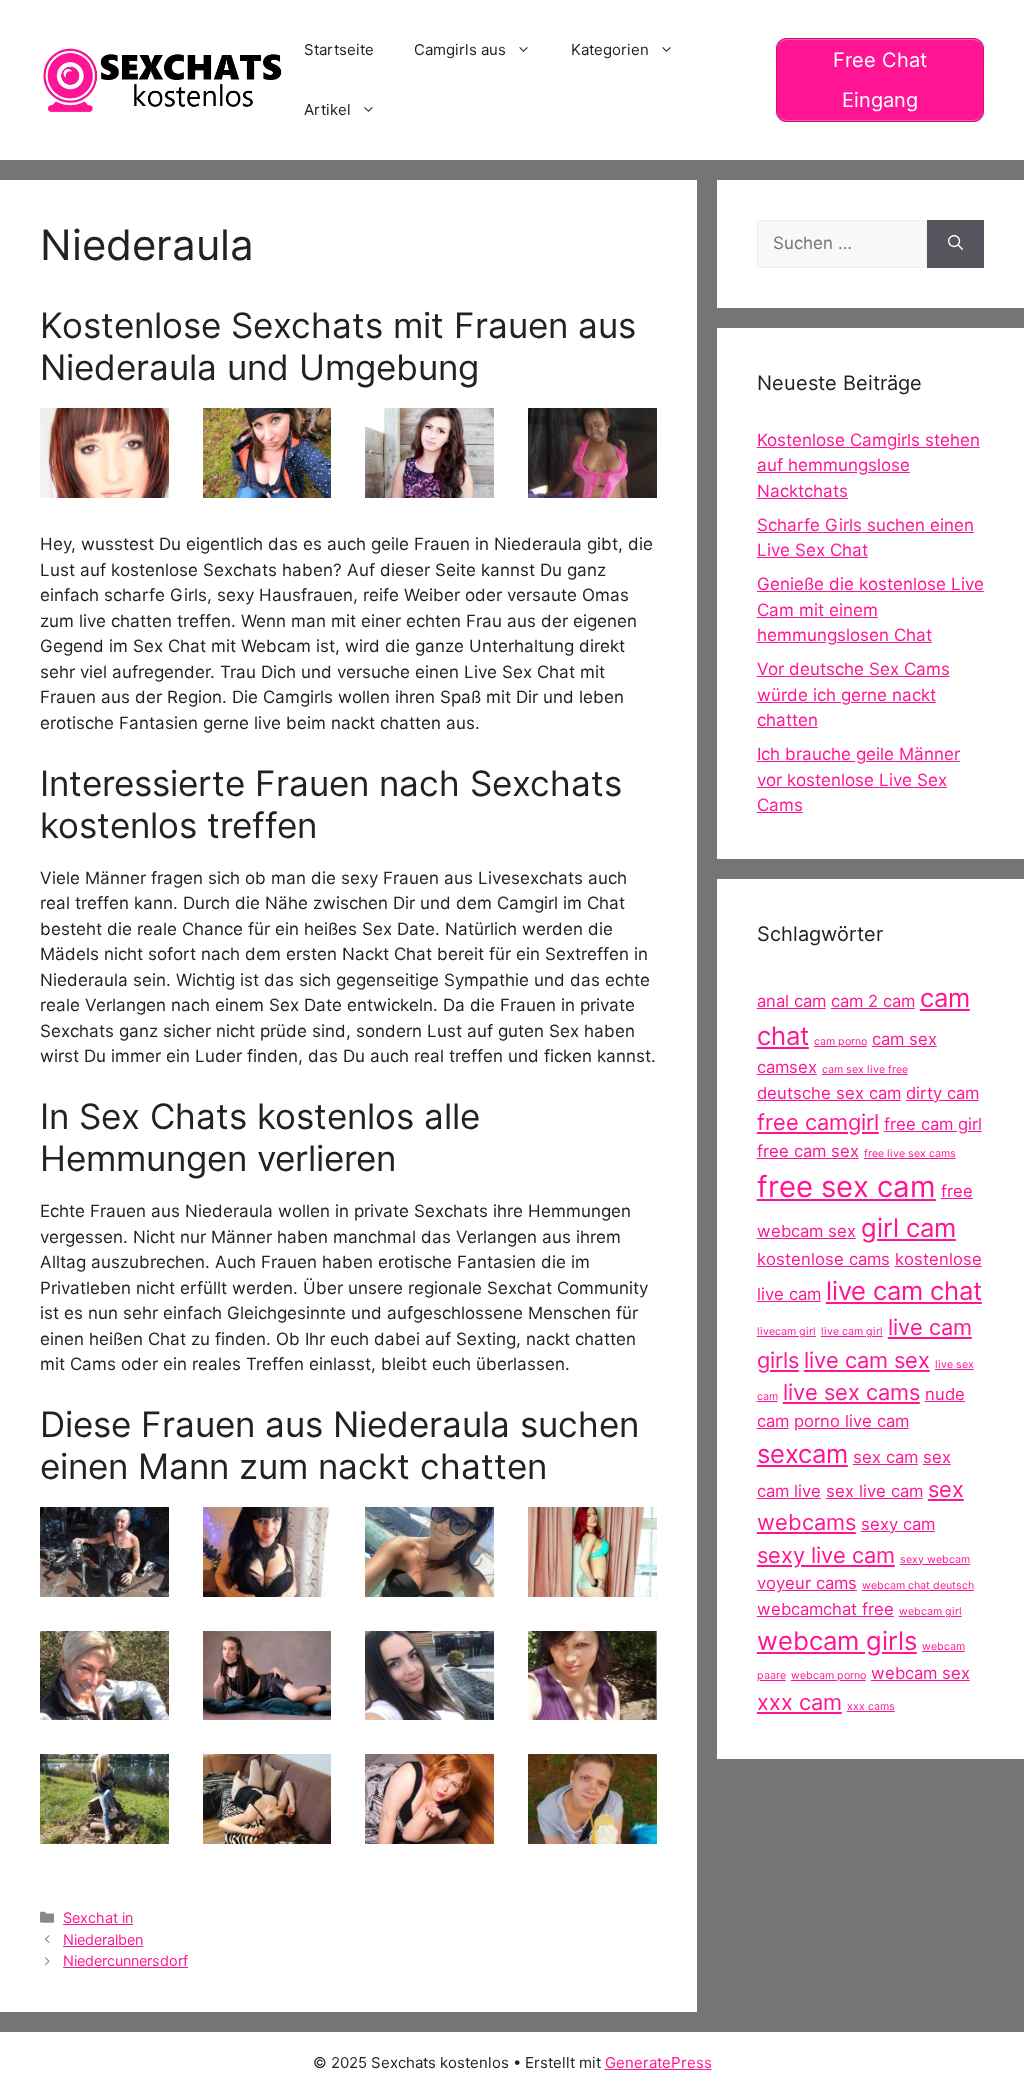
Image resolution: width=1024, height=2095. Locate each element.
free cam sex (808, 1151)
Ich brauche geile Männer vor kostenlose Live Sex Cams (858, 779)
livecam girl (786, 1331)
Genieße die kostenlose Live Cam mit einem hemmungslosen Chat (870, 609)
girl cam (908, 1227)
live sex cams (851, 1392)
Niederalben (103, 1939)
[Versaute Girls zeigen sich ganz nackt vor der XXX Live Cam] (104, 485)
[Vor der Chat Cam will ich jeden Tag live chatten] (104, 1707)
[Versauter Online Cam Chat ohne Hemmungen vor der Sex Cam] (267, 485)
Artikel (327, 109)
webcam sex (920, 1673)
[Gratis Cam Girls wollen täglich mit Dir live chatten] (429, 1707)
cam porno (840, 1041)
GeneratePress (658, 2062)
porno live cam (851, 1421)
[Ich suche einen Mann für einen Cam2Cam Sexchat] (267, 1583)
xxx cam (799, 1702)
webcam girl (930, 1611)
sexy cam (898, 1524)
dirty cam (942, 1093)
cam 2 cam (873, 1001)
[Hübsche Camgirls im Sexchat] (592, 1707)
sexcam (802, 1453)
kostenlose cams (823, 1259)
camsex (787, 1067)
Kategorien (610, 49)
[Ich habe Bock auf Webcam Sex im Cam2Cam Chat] (267, 1707)
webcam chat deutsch (918, 1585)
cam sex (904, 1039)
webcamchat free (825, 1609)
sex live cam (874, 1491)
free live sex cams (910, 1153)
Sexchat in (98, 1917)
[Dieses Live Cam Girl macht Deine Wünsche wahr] (592, 1831)
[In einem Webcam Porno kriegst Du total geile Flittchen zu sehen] (104, 1831)
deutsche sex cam (829, 1093)
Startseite (339, 49)
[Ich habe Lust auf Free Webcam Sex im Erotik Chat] (592, 485)
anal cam (791, 1001)
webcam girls (837, 1640)
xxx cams (871, 1706)
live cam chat (904, 1290)
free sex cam (846, 1186)
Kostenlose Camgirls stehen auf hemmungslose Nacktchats (868, 465)
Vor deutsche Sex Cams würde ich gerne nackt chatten (853, 694)
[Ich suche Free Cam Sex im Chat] (429, 1831)
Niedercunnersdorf (125, 1960)
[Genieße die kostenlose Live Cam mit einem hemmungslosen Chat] (429, 1583)
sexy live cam (826, 1555)
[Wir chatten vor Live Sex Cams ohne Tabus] (104, 1583)
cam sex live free (865, 1069)
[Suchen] (955, 244)
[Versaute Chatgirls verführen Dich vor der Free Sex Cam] (592, 1583)
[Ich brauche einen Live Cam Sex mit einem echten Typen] (429, 485)
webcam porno (828, 1675)
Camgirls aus (460, 49)
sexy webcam (935, 1559)
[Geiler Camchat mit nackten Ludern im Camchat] (267, 1831)
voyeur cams (807, 1583)
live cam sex (867, 1360)
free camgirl (818, 1122)
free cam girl (933, 1124)
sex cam (885, 1457)
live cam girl (852, 1331)
